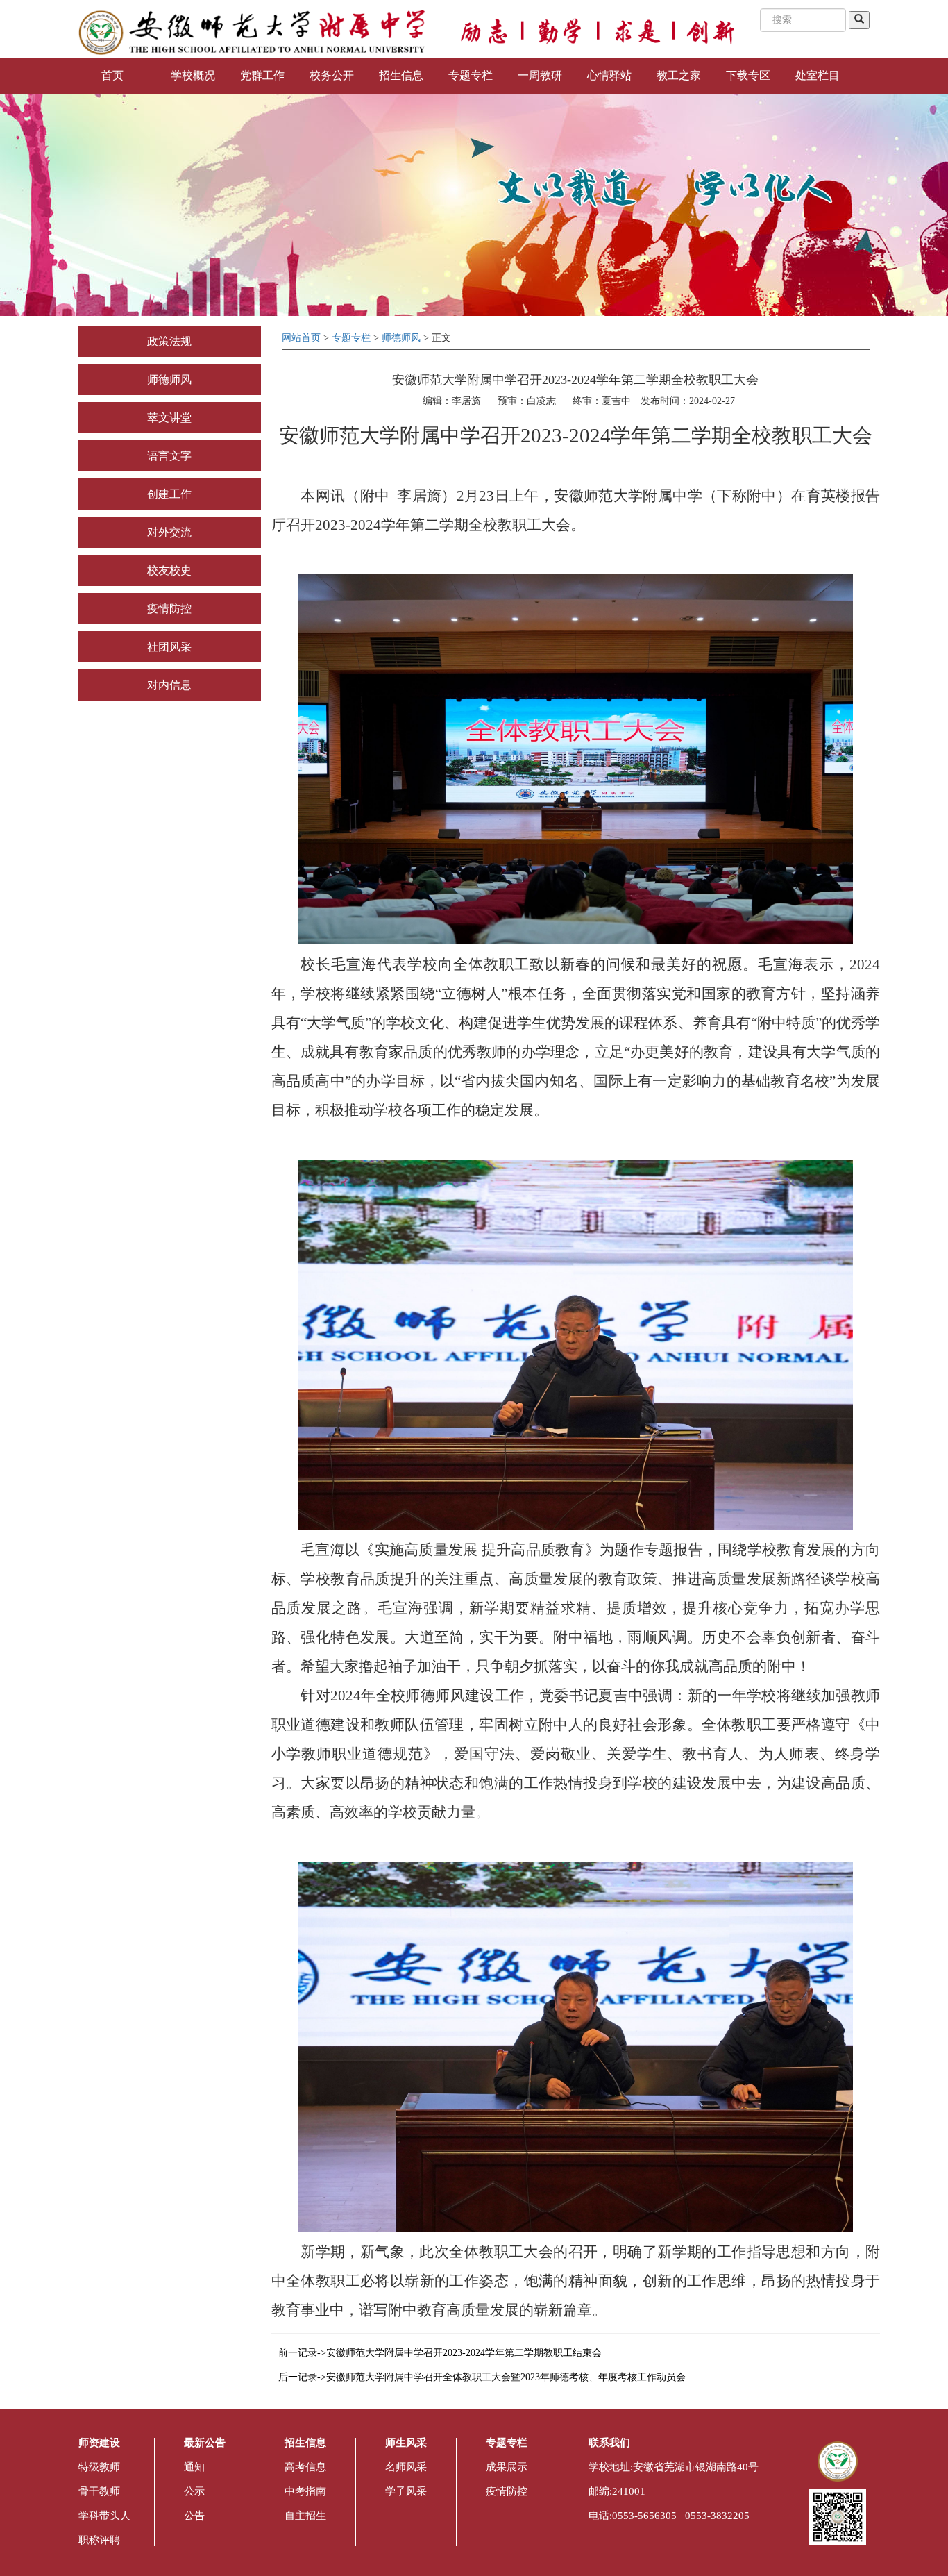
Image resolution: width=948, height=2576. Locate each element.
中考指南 (305, 2491)
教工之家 (679, 75)
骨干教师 (99, 2491)
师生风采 (406, 2443)
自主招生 (305, 2516)
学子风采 (406, 2491)
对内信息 (169, 685)
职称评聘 (99, 2540)
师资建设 (99, 2443)
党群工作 (262, 75)
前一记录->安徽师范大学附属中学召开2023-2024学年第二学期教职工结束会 (440, 2353)
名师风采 (406, 2467)
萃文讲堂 (169, 418)
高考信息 (305, 2467)
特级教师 (99, 2467)
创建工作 (169, 494)
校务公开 (332, 75)
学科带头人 (104, 2516)
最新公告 (205, 2443)
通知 (194, 2467)
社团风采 (169, 647)
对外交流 (169, 532)
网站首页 (301, 338)
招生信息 (401, 75)
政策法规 (169, 341)
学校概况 (193, 75)
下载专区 (748, 75)
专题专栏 (471, 75)
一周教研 (540, 75)
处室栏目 (818, 75)
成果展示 (507, 2467)
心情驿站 (609, 75)
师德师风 (169, 379)
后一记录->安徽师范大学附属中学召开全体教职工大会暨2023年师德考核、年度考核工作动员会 (482, 2377)
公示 (194, 2491)
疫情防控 (169, 609)
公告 (194, 2516)
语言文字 (169, 456)
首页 (112, 75)
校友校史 (169, 570)
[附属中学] (252, 32)
